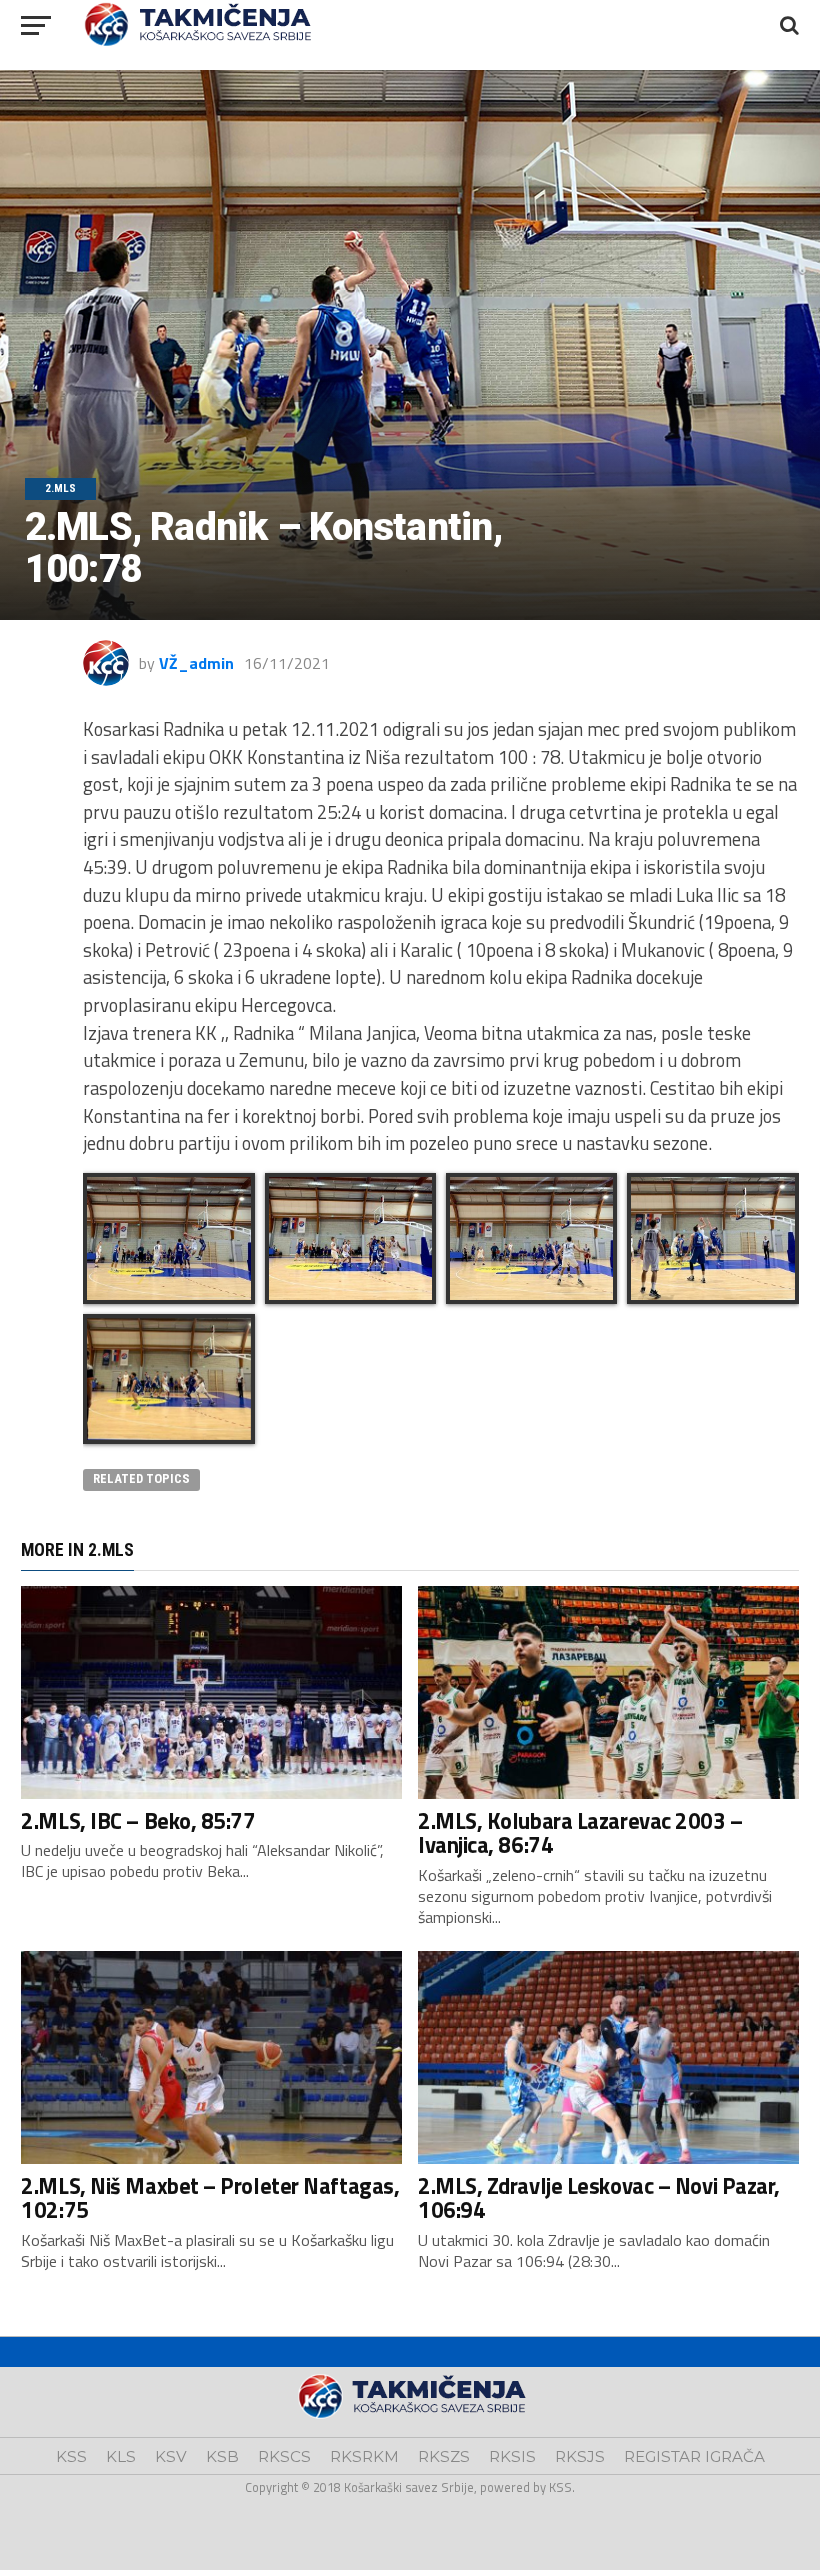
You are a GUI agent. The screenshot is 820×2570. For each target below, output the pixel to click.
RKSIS (512, 2456)
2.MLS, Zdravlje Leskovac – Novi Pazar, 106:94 (599, 2198)
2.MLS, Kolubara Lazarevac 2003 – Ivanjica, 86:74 (580, 1833)
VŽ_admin (196, 663)
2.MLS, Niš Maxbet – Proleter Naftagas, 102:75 (210, 2198)
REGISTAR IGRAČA (694, 2456)
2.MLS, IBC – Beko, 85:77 (138, 1821)
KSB (222, 2456)
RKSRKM (364, 2456)
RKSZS (444, 2456)
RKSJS (580, 2456)
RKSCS (284, 2456)
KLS (121, 2456)
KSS (71, 2456)
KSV (171, 2456)
